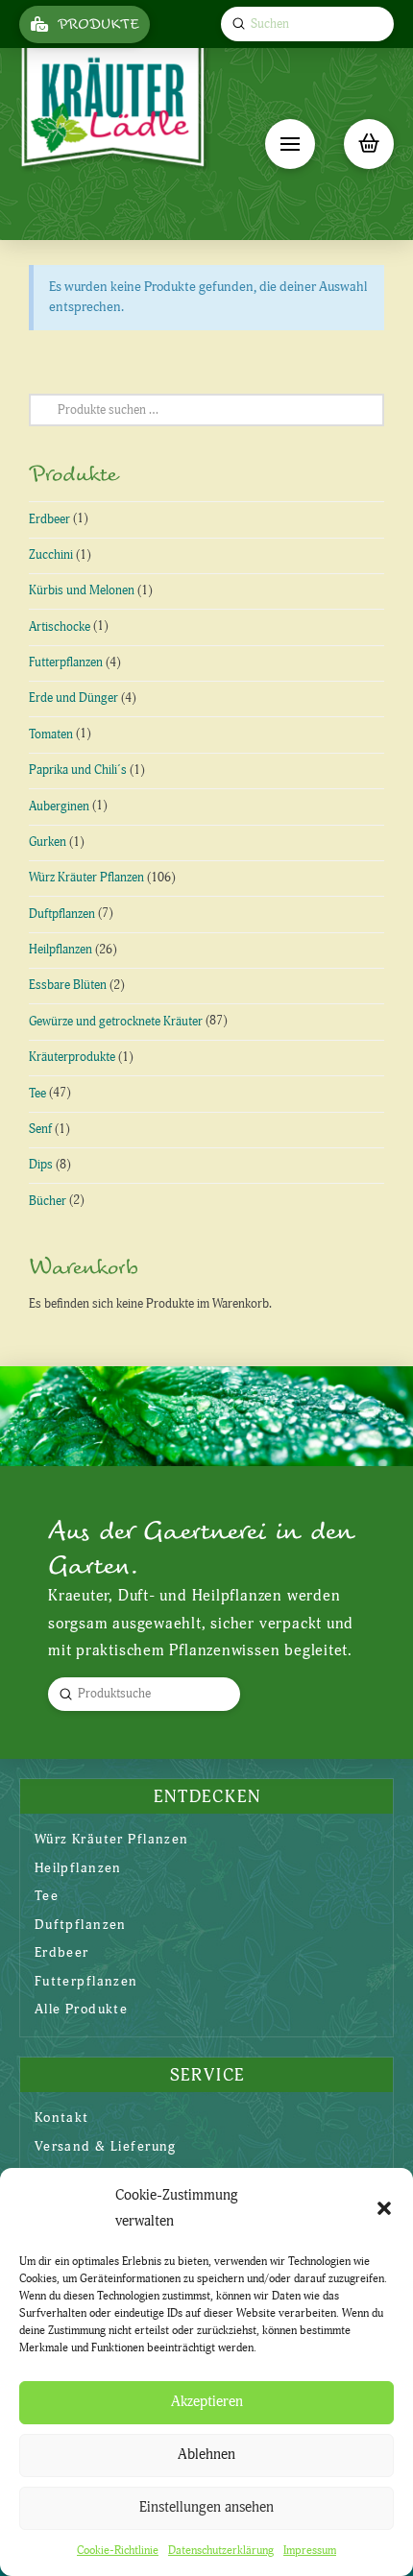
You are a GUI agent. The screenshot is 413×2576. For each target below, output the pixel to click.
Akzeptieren (207, 2402)
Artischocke (60, 627)
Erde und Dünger (73, 698)
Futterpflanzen (66, 662)
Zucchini (51, 555)
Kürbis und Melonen (82, 590)
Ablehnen (206, 2455)
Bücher (48, 1201)
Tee (37, 1094)
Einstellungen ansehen (206, 2507)
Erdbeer (49, 519)
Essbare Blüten (68, 985)
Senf (40, 1129)
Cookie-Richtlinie (118, 2551)
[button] (384, 2208)
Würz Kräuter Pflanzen (86, 878)
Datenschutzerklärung (221, 2551)
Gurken (48, 842)
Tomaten (51, 734)
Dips (41, 1165)
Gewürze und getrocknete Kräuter (116, 1022)
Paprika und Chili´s (78, 770)
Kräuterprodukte (72, 1057)
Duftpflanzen (62, 914)
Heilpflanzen (61, 950)
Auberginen (59, 807)
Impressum (310, 2551)
